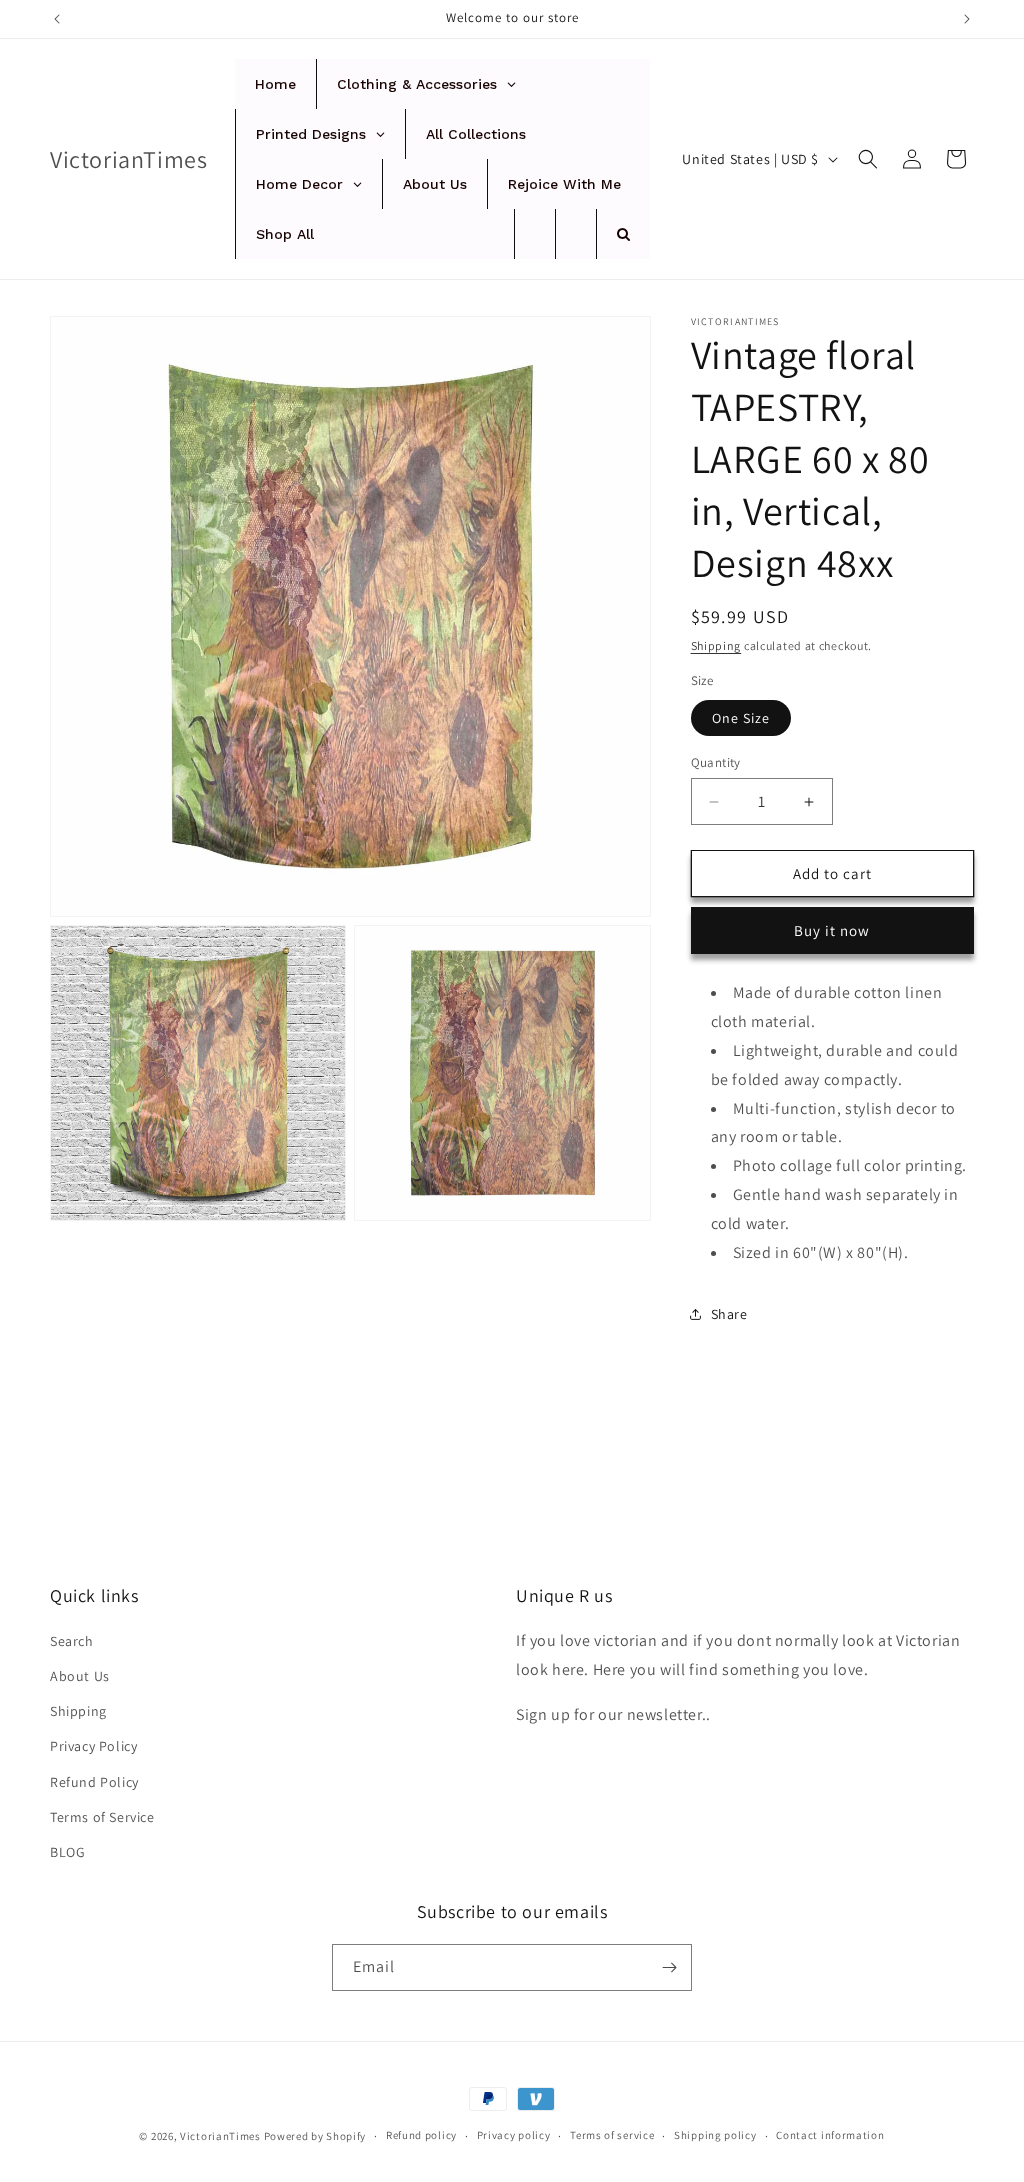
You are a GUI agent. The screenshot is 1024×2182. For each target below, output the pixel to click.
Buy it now (832, 930)
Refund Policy (94, 1782)
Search (72, 1641)
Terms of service (612, 2135)
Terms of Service (102, 1817)
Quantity (716, 762)
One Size (741, 718)
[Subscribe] (669, 1967)
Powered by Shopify (315, 2136)
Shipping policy (715, 2135)
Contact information (830, 2135)
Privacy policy (514, 2135)
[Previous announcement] (57, 19)
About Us (80, 1676)
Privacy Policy (93, 1746)
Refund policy (421, 2135)
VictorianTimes (220, 2136)
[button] (868, 159)
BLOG (67, 1852)
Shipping (716, 645)
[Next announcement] (967, 19)
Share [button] (729, 1314)
